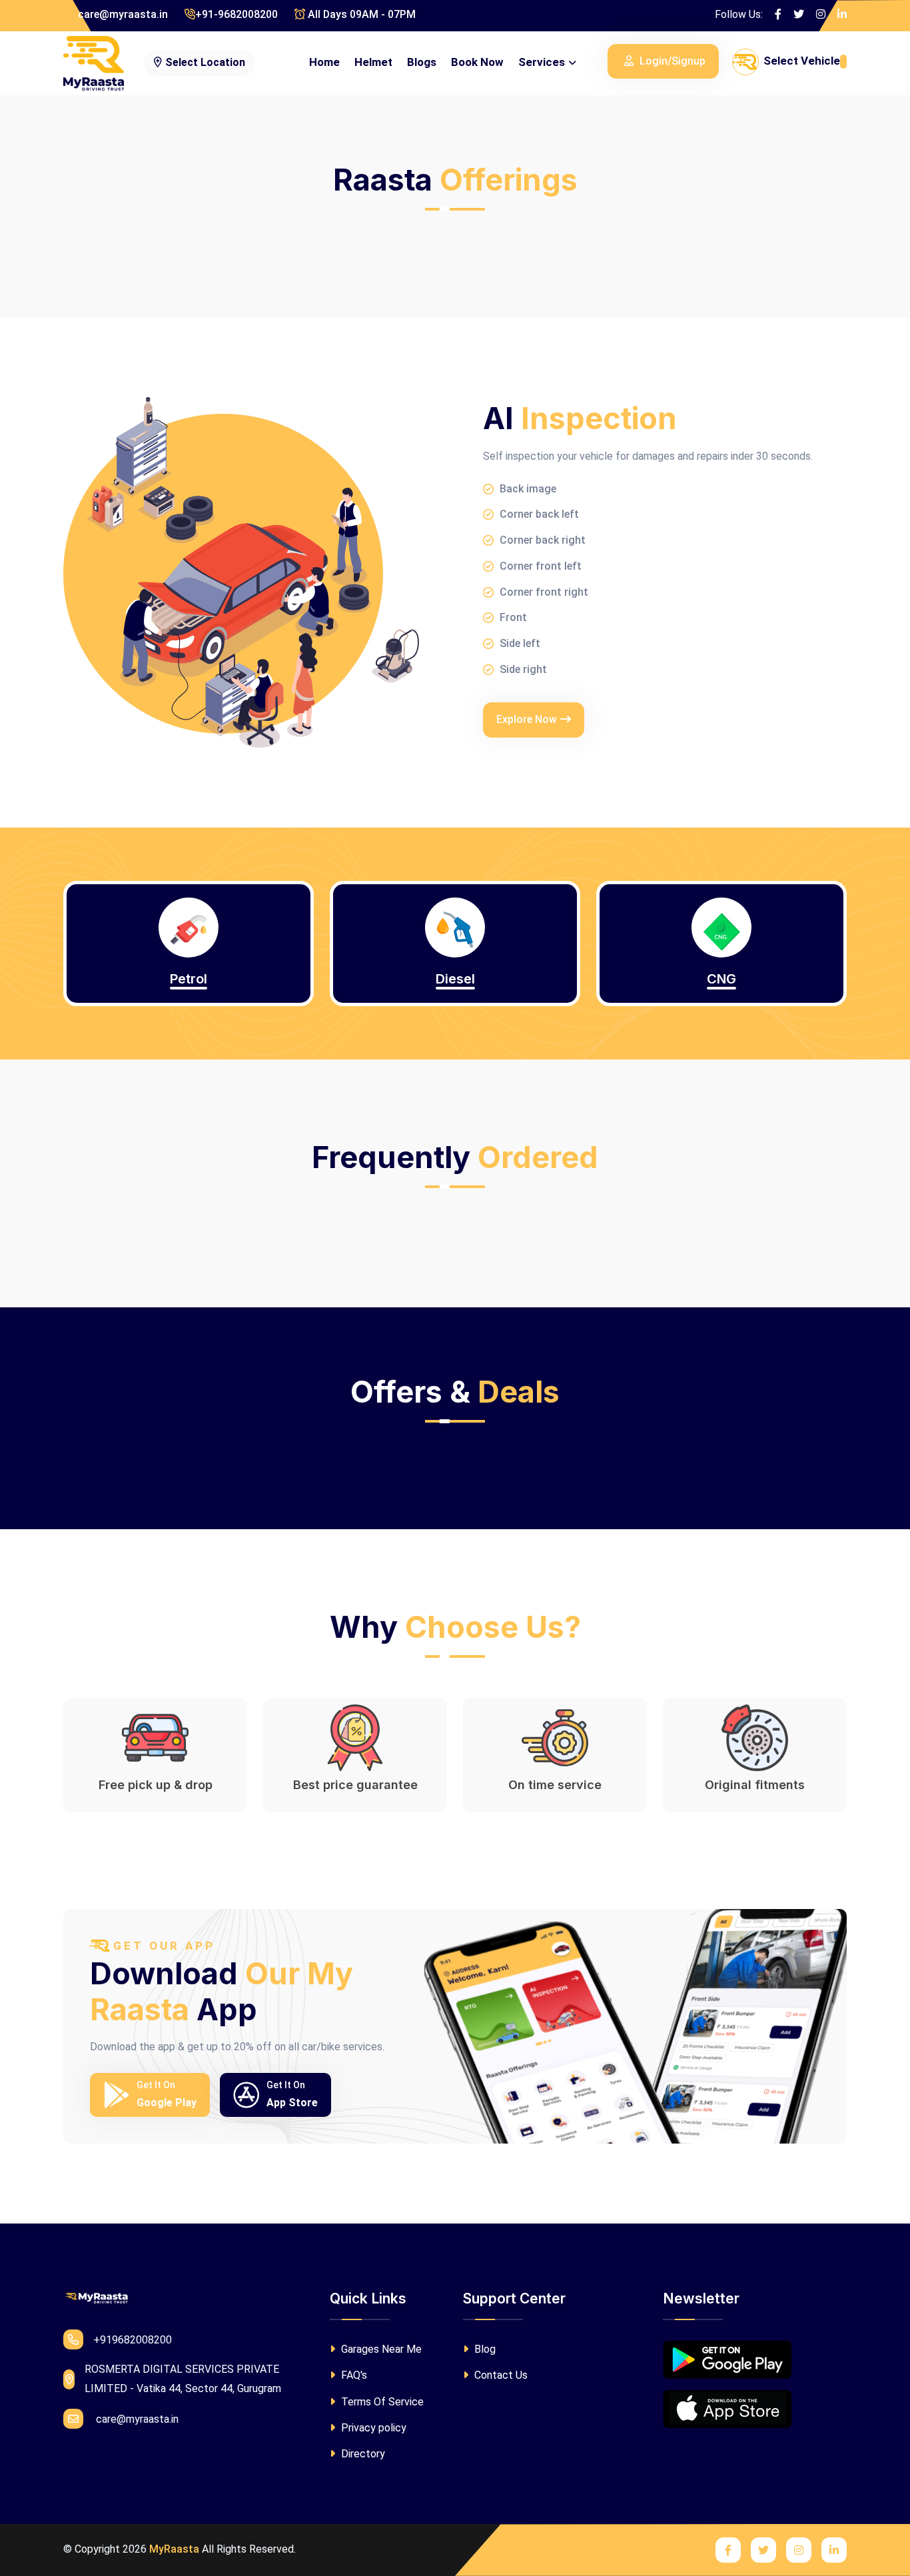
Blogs (422, 62)
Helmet (373, 62)
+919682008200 (133, 2340)
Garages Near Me (380, 2349)
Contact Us (500, 2375)
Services (542, 62)
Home (324, 62)
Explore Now (527, 719)
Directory (362, 2454)
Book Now (477, 62)
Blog (484, 2349)
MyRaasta (174, 2549)
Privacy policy (372, 2428)
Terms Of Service (381, 2402)
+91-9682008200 (236, 14)
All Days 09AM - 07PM (360, 14)
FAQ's (353, 2375)
